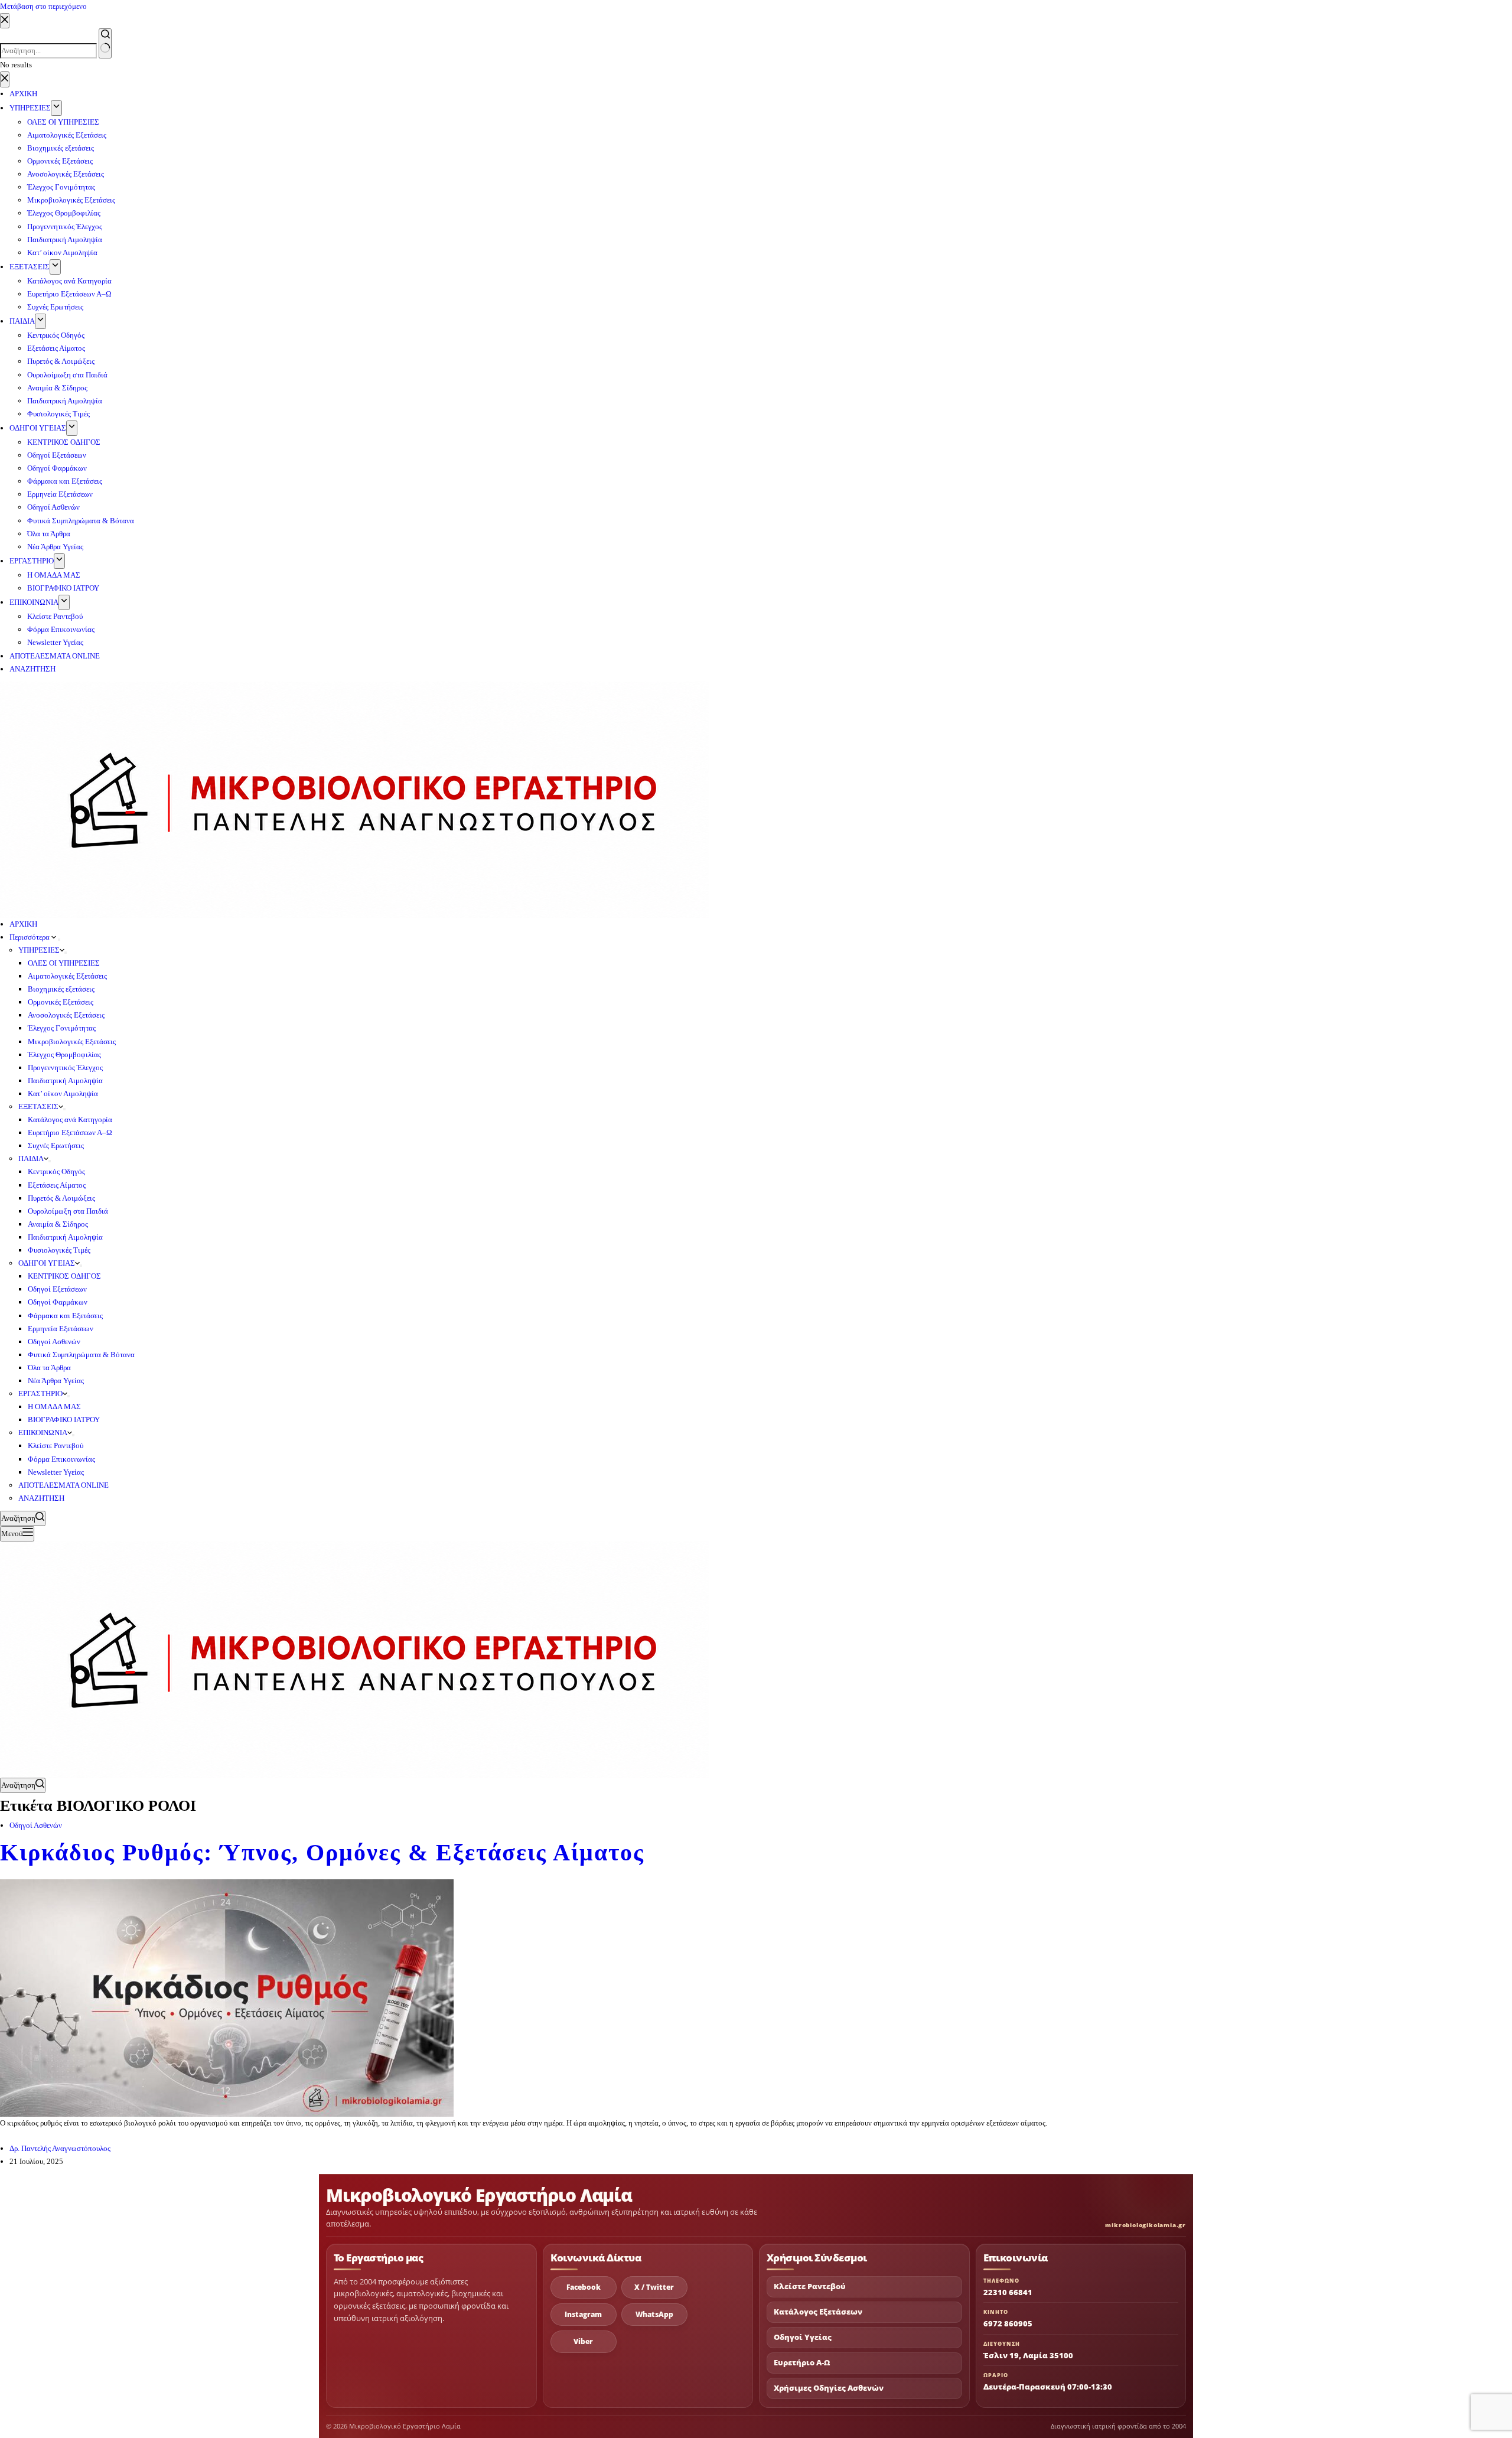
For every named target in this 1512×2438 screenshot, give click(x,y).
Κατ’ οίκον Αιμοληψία (63, 1093)
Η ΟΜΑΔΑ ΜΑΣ (54, 1407)
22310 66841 (1008, 2292)
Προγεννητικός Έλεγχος (65, 1068)
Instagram (583, 2314)
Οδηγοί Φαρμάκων (58, 1302)
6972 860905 (1008, 2323)
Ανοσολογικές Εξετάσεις (66, 1015)
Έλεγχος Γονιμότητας (62, 1028)
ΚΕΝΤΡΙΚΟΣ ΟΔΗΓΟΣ (64, 1276)
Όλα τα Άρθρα (49, 1368)
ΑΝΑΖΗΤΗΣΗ (41, 1498)
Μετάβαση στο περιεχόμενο (43, 6)
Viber (583, 2341)
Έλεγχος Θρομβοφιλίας (64, 1055)
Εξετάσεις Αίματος (57, 1185)
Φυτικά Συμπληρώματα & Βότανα (81, 1355)
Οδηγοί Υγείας (803, 2337)
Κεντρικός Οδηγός (56, 1171)
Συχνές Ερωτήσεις (56, 1145)
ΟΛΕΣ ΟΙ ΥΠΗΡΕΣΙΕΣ (64, 963)
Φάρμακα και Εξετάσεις (65, 1316)
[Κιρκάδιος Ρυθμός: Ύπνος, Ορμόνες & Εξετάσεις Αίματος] (227, 1997)
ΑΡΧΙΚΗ (23, 924)
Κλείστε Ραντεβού (56, 1445)
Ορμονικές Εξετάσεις (61, 1002)
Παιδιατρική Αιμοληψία (65, 1081)
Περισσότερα (30, 937)
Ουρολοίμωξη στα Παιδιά (68, 1211)
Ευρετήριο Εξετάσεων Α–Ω (70, 1132)
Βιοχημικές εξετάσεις (61, 989)
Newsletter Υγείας (56, 1472)
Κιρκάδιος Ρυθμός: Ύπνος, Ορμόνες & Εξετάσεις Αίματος (322, 1852)
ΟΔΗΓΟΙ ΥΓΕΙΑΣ (47, 1263)
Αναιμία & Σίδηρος (58, 1224)
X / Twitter (654, 2287)
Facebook (584, 2287)
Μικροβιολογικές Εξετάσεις (72, 1042)
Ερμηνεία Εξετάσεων (61, 1329)
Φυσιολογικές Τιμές (59, 1250)
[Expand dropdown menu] (59, 940)
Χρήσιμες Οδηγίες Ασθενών (829, 2388)
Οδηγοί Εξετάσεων (57, 1289)
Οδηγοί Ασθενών (54, 1342)
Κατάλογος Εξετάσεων (818, 2312)
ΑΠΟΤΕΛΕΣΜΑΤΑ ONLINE (63, 1485)
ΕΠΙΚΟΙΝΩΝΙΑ (43, 1433)
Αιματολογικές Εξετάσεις (67, 976)
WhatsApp (654, 2314)
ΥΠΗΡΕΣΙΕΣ (39, 950)
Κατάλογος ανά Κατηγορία (70, 1119)
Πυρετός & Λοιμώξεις (61, 1198)
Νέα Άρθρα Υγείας (56, 1381)
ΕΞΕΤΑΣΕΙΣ (38, 1106)
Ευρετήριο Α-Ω (802, 2363)
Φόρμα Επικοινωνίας (61, 1459)
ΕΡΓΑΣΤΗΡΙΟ (40, 1394)
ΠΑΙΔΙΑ (31, 1158)
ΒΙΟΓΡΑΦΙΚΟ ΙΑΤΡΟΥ (64, 1420)
